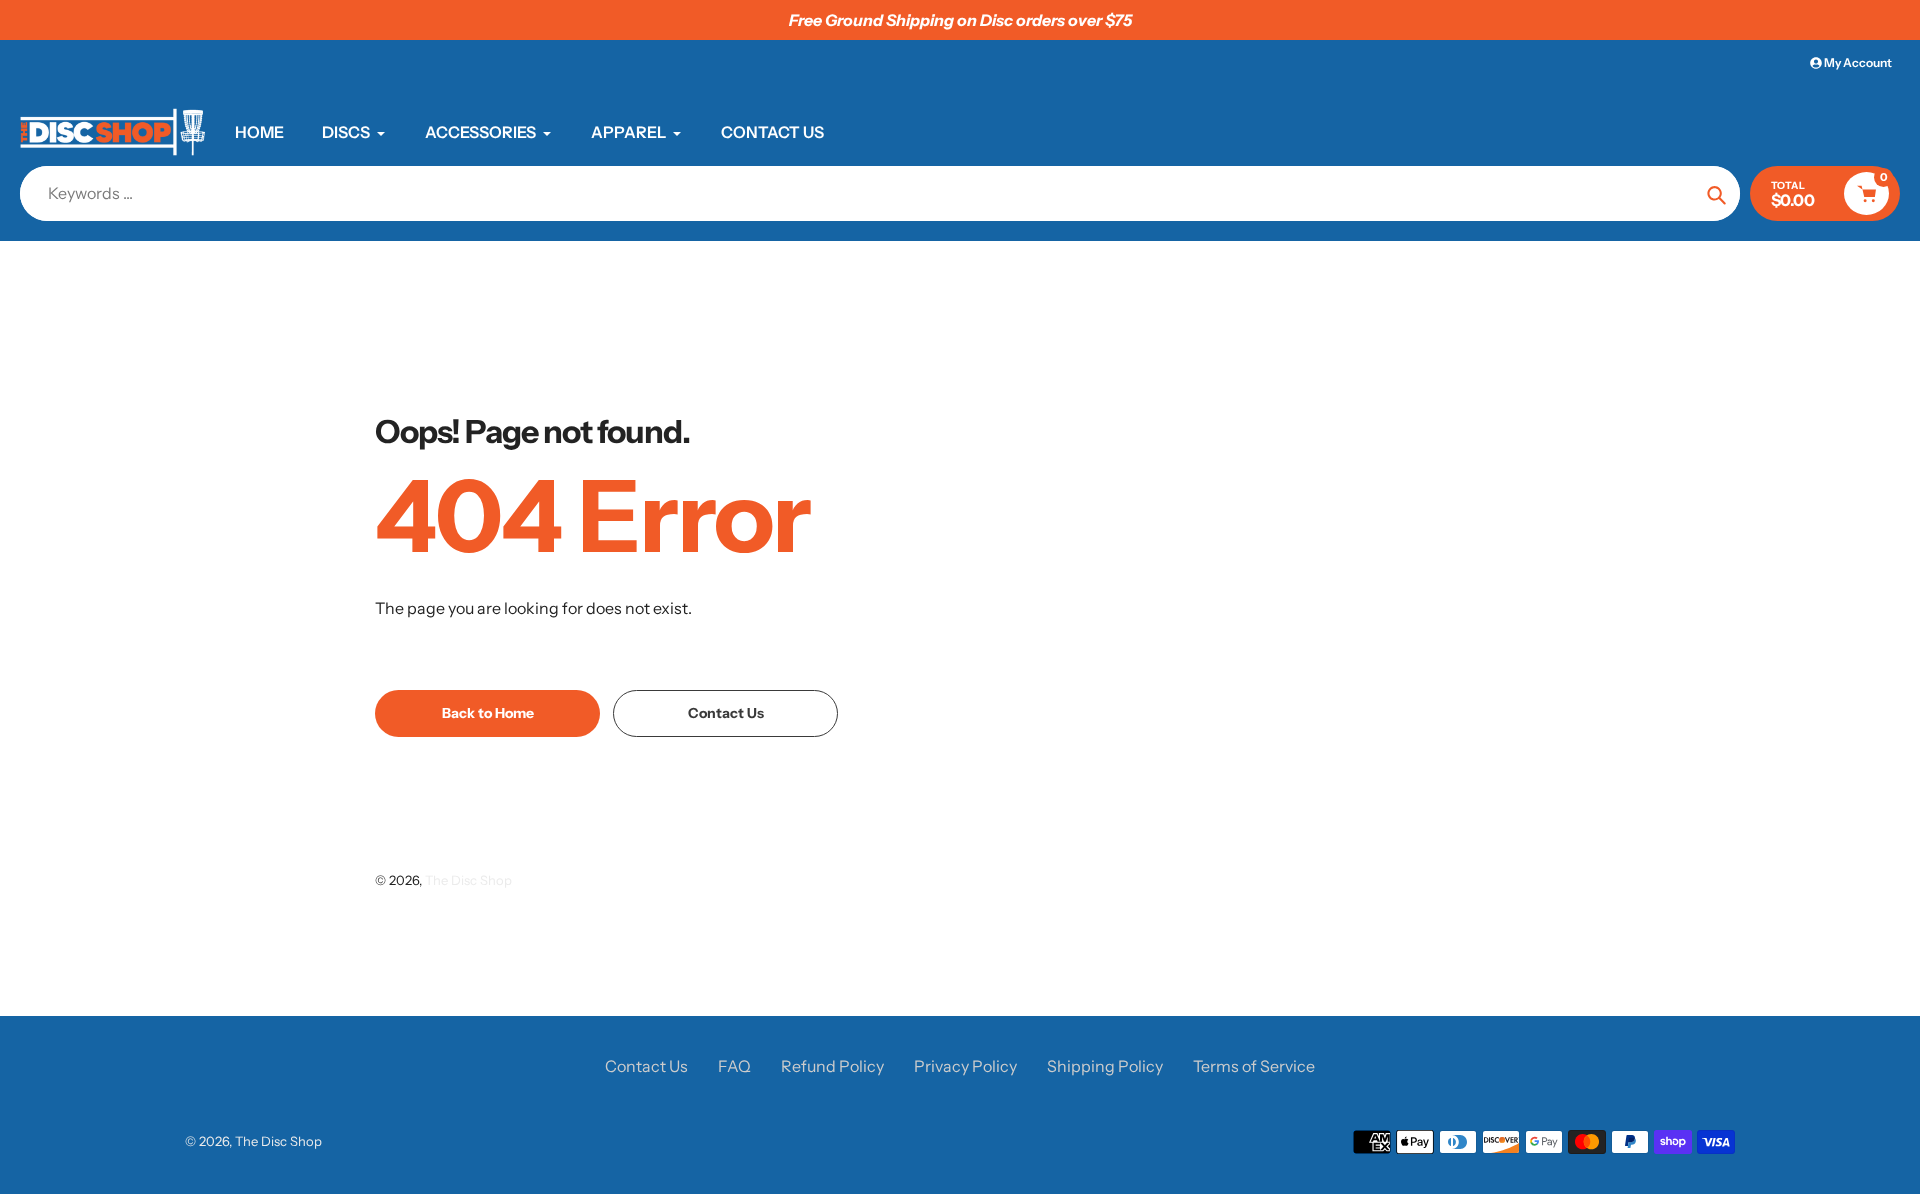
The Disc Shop (468, 880)
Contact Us (646, 1066)
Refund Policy (832, 1066)
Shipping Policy (1105, 1066)
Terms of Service (1254, 1066)
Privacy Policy (965, 1066)
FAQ (734, 1066)
